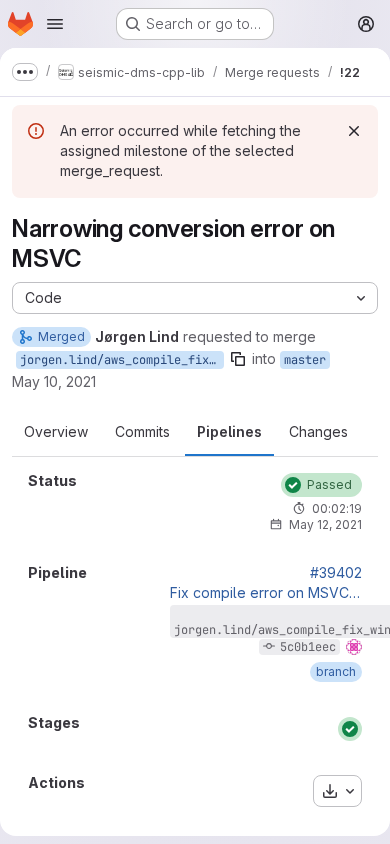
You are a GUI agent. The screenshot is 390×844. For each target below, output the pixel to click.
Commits (142, 431)
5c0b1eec (308, 647)
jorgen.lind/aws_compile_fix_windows (122, 360)
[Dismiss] (354, 131)
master (305, 360)
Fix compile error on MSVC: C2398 (266, 593)
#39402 (336, 573)
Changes (318, 431)
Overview (56, 431)
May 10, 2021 (54, 381)
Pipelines (229, 431)
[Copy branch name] (238, 359)
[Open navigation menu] (55, 24)
